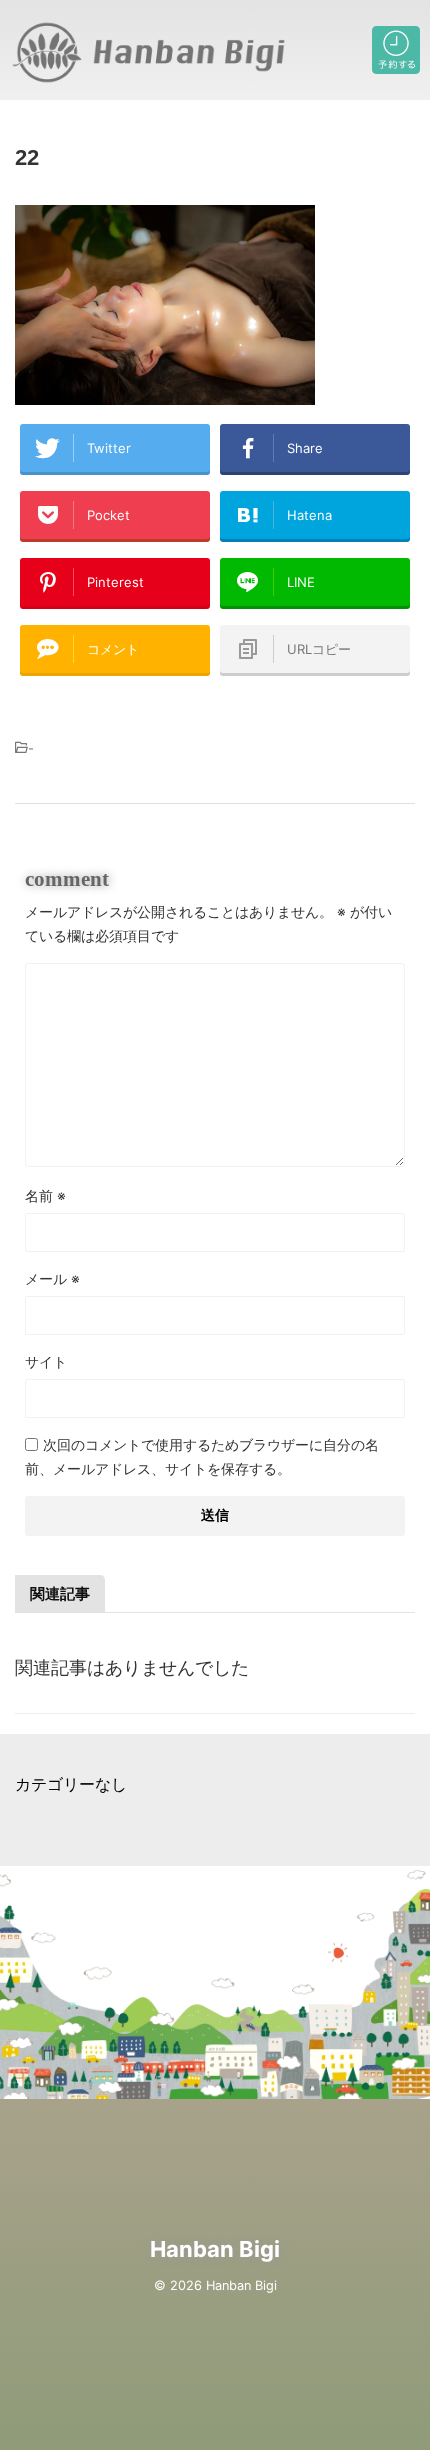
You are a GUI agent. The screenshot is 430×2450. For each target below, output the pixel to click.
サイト (46, 1361)
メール (52, 1278)
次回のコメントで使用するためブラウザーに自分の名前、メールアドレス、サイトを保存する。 (202, 1456)
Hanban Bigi (215, 2249)
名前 (45, 1195)
